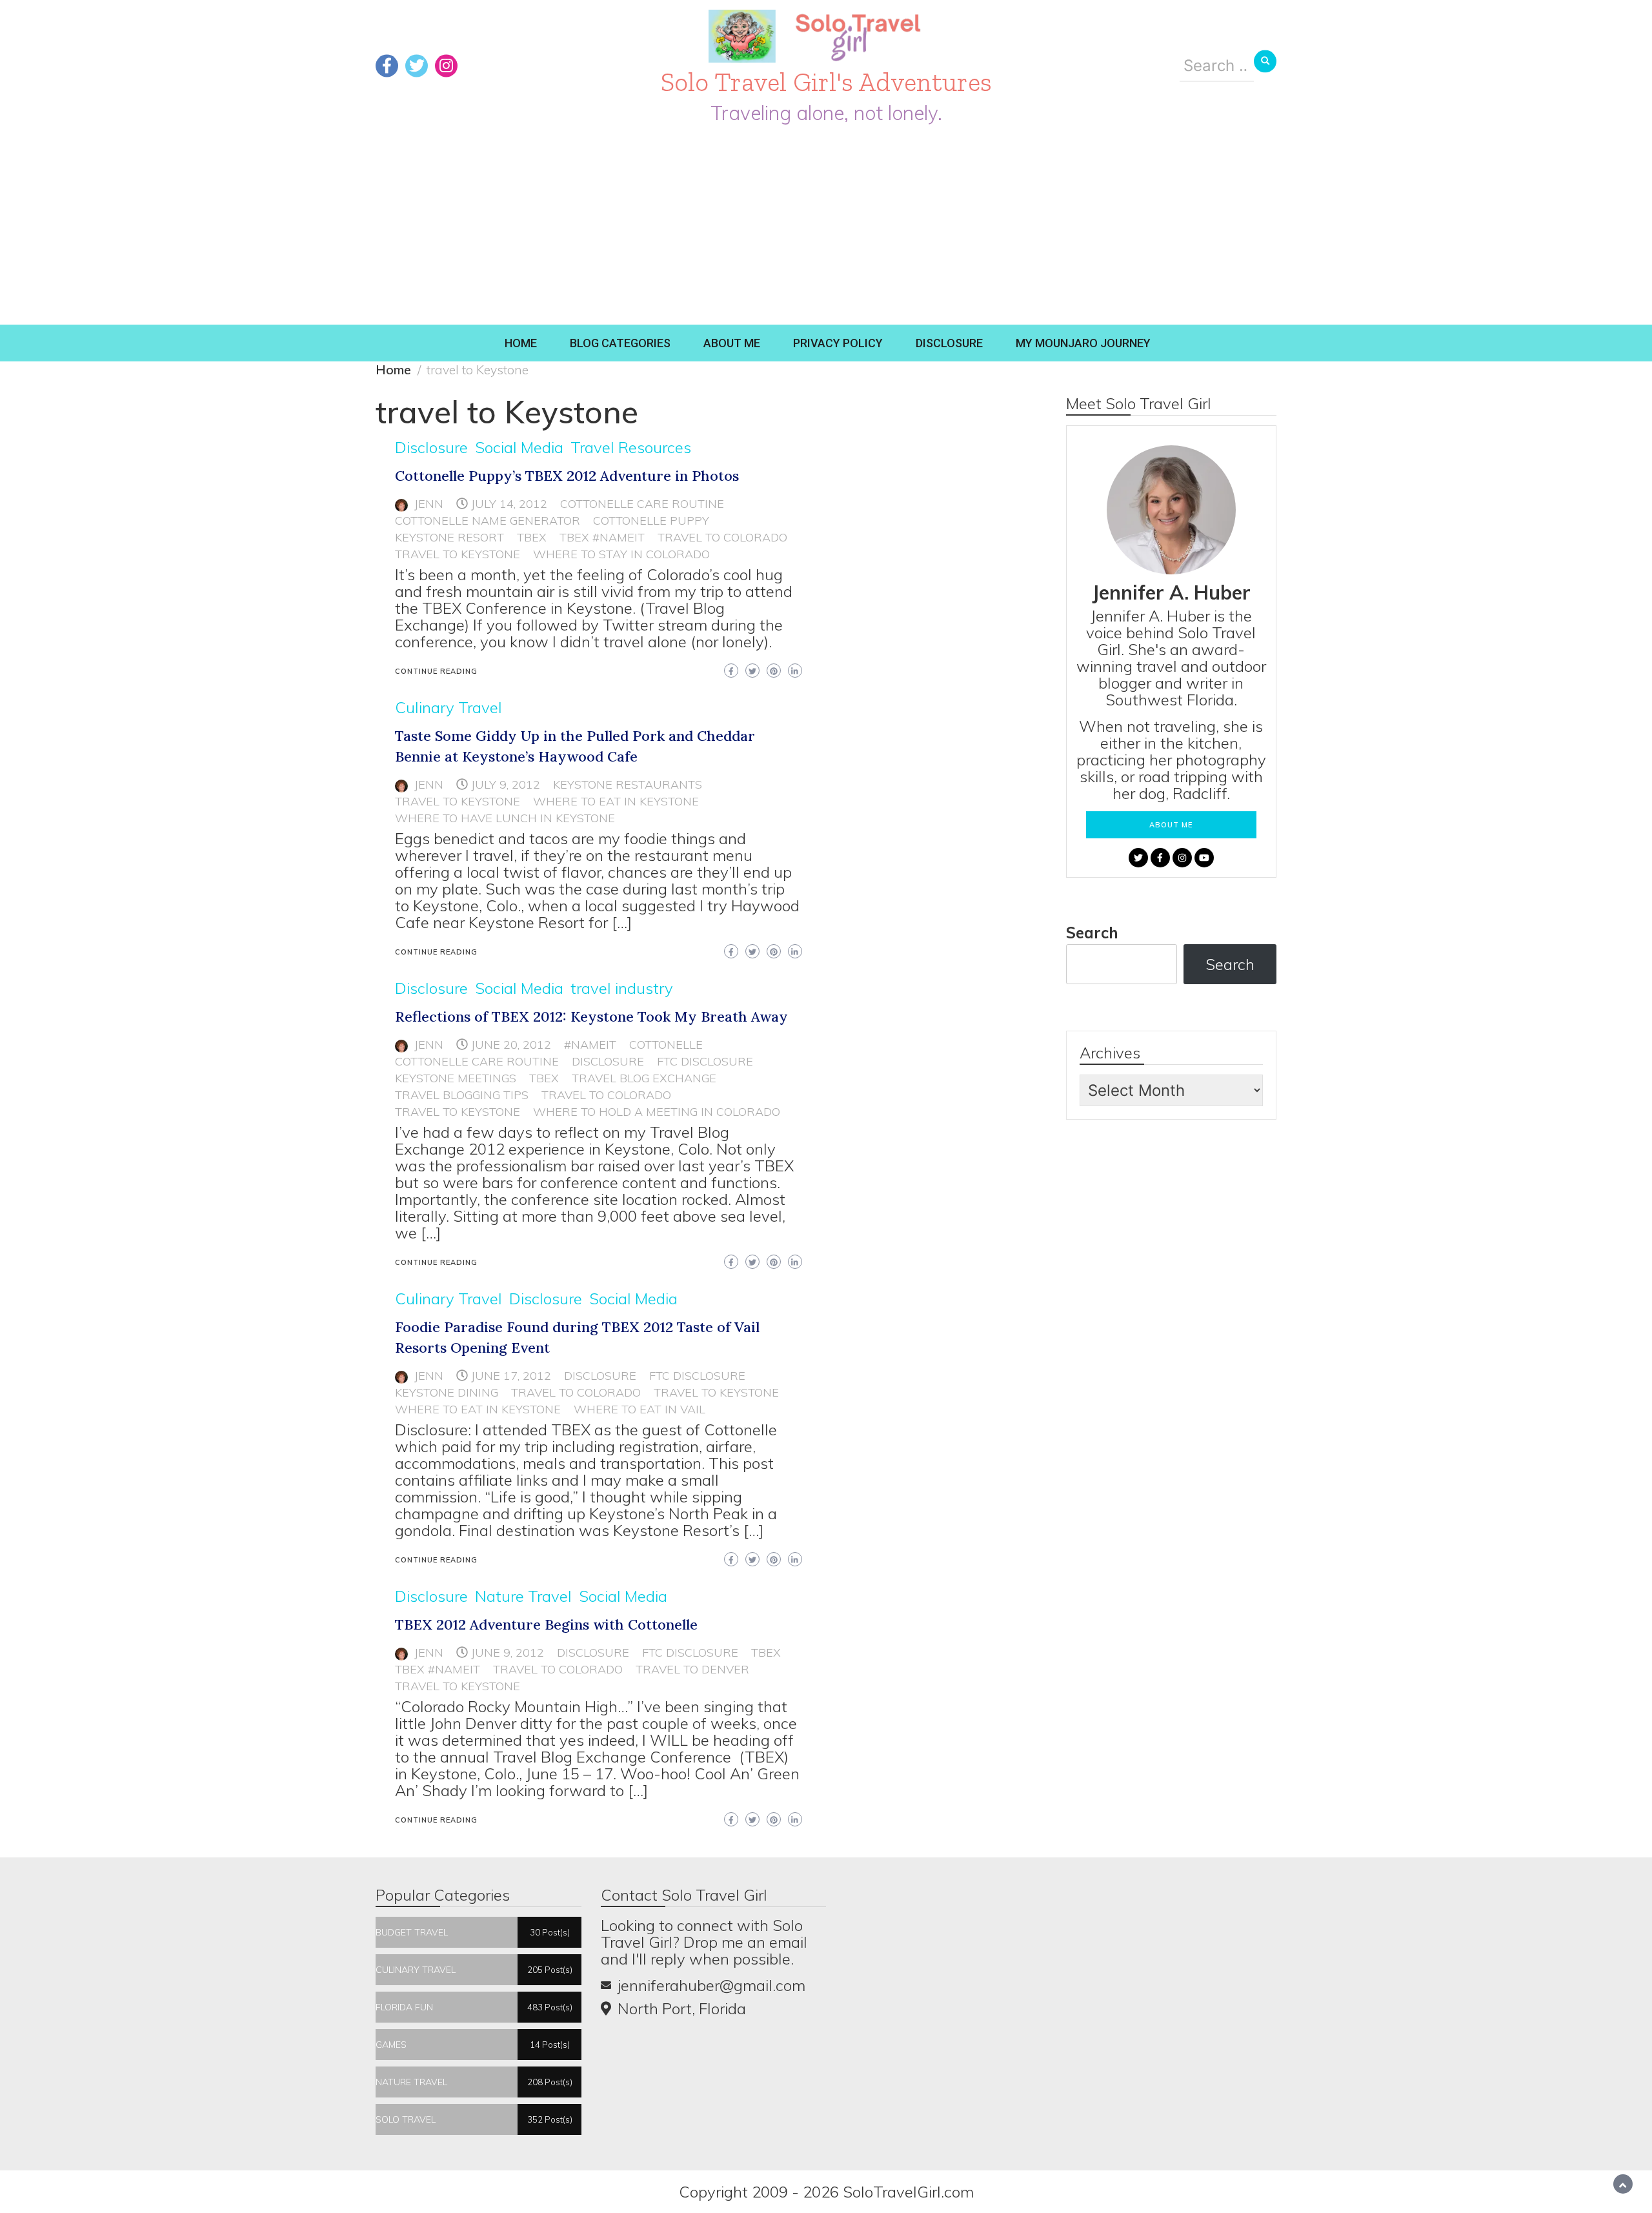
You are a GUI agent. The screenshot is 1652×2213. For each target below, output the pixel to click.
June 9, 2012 (508, 1652)
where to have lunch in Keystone (505, 818)
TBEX (532, 537)
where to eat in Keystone (616, 801)
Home (521, 343)
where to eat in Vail (640, 1409)
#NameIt (590, 1045)
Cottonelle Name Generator (488, 520)
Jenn (429, 504)
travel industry (622, 988)
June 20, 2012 (511, 1045)
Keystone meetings (456, 1078)
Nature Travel (523, 1596)
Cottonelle (666, 1045)
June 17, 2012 (511, 1376)
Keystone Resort (449, 537)
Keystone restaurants (628, 784)
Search (1092, 933)
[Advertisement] (826, 228)
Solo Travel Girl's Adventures (826, 82)
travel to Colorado (722, 537)
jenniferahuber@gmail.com (711, 1985)
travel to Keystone (458, 554)
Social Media (519, 447)
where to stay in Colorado (621, 554)
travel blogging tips (462, 1095)
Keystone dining (447, 1392)
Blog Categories (620, 343)
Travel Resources (631, 447)
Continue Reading (436, 671)
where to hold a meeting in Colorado (657, 1112)
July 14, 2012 (509, 504)
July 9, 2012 (506, 784)
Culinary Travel (448, 707)
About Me (732, 343)
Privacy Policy (838, 343)
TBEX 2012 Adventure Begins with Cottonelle (546, 1624)
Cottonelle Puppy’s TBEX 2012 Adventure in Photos (567, 476)
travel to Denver (692, 1669)
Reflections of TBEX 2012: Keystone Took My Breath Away (591, 1016)
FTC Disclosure (705, 1061)
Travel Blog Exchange (644, 1078)
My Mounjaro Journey (1083, 343)
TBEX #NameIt (602, 537)
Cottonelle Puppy (651, 520)
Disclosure (949, 343)
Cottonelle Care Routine (642, 504)
